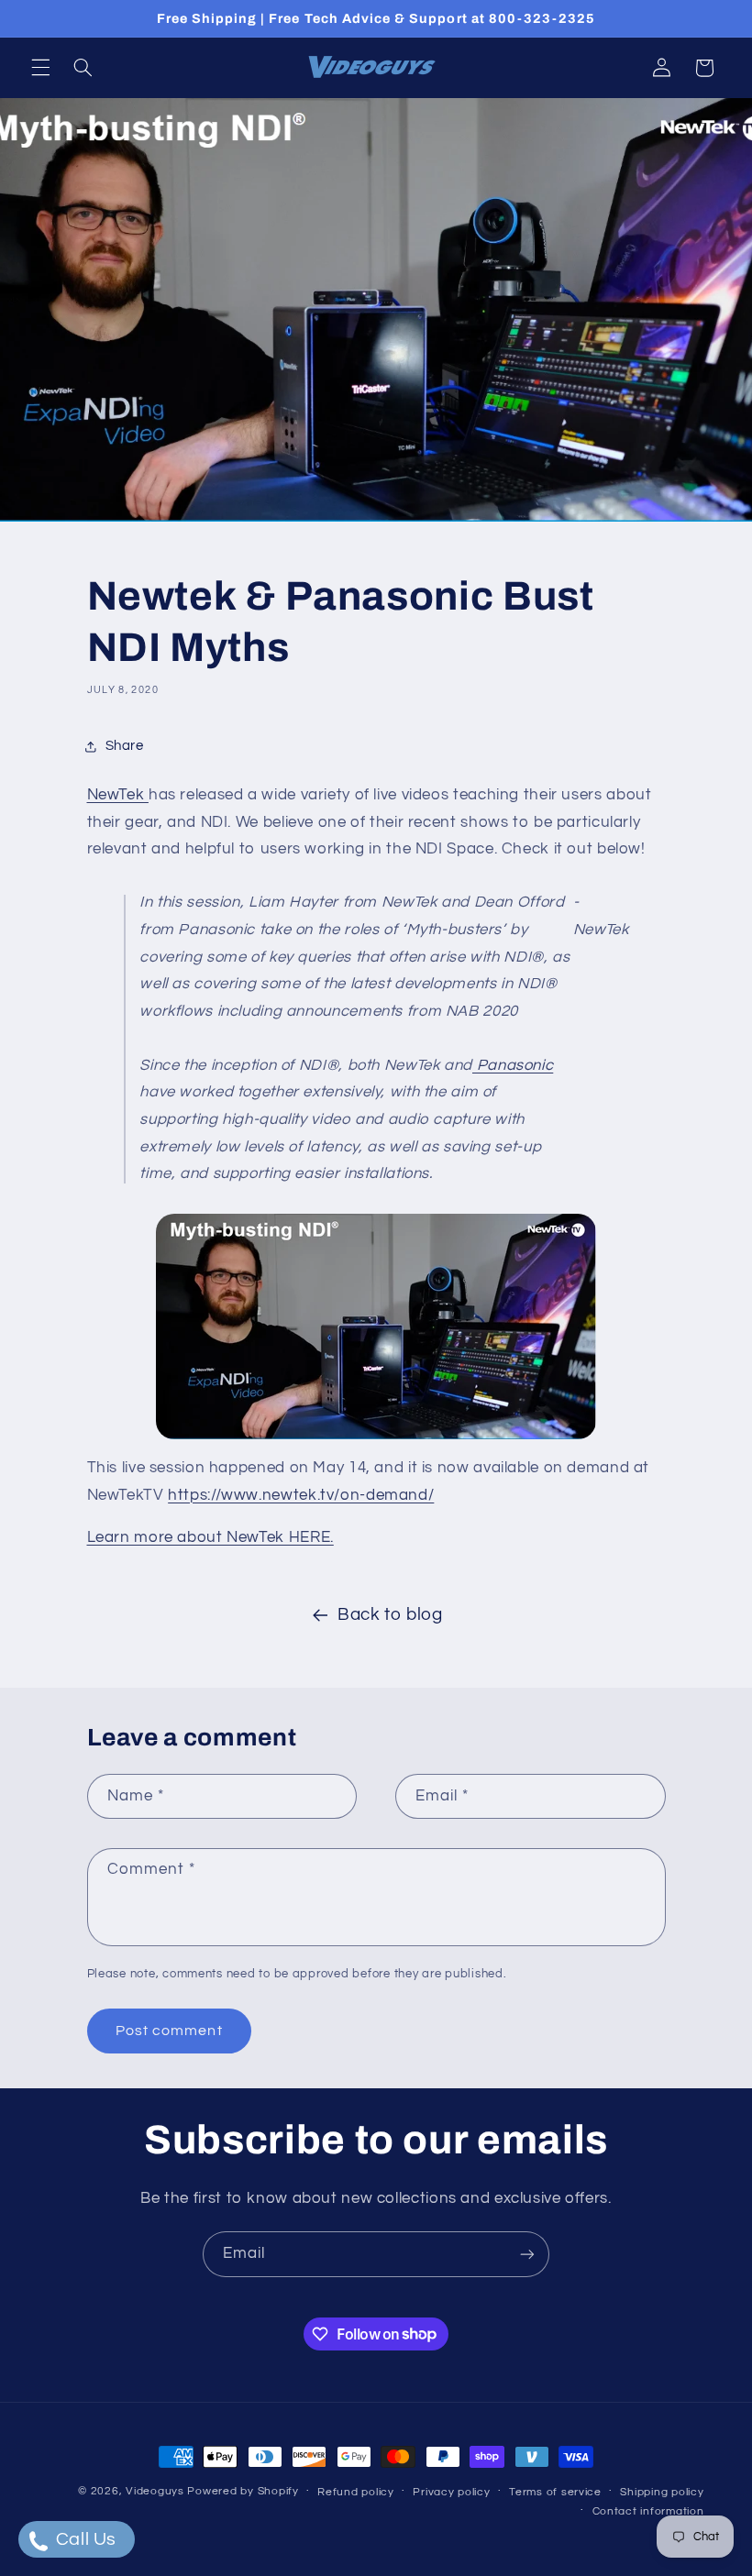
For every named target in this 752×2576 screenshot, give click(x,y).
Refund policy (356, 2492)
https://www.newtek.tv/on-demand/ (301, 1495)
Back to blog (390, 1615)
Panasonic (513, 1065)
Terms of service (555, 2492)
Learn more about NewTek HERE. (210, 1537)
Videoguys (155, 2491)
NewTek (118, 795)
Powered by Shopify (243, 2491)
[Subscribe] (527, 2254)
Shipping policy (662, 2492)
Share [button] (125, 746)
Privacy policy (451, 2492)
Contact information (648, 2511)
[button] (40, 68)
